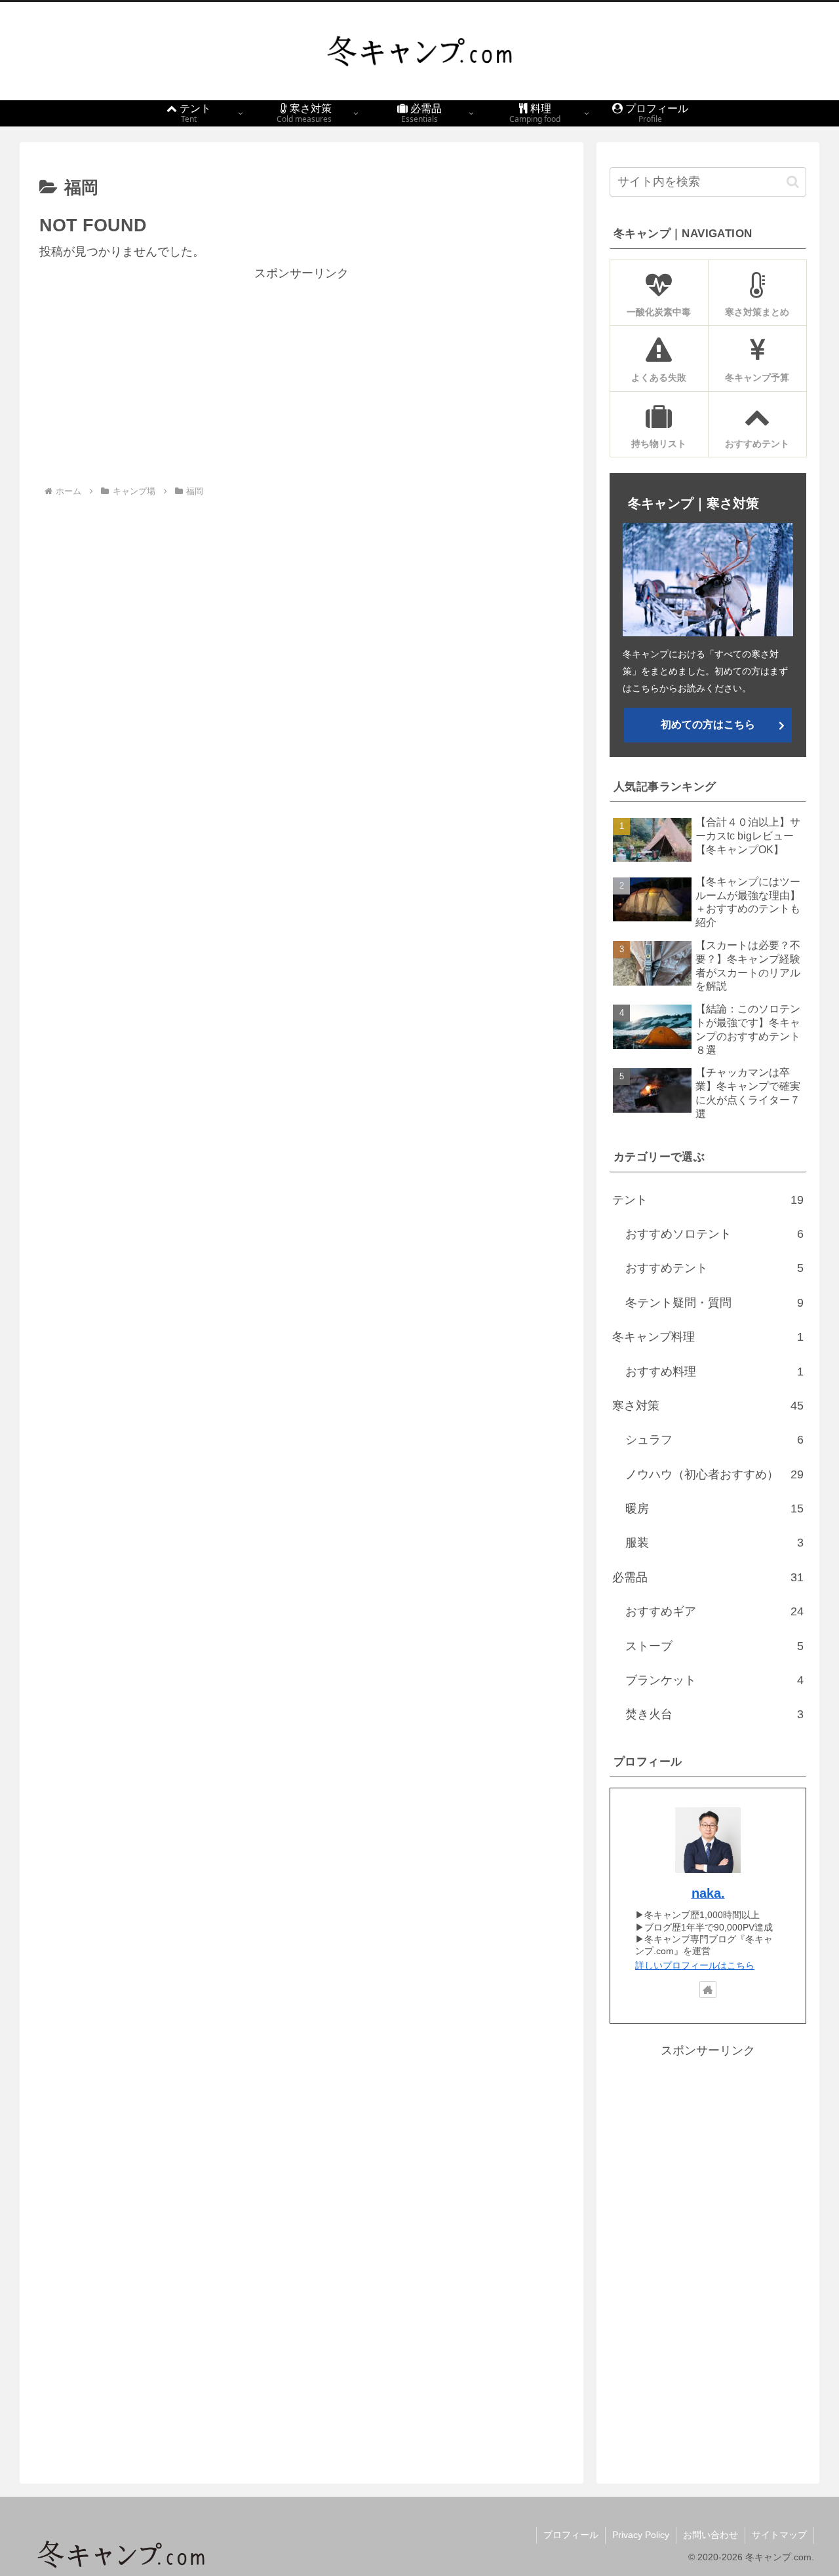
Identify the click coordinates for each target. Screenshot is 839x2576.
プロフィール (571, 2535)
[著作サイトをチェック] (708, 1990)
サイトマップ (779, 2535)
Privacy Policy (641, 2535)
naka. (708, 1893)
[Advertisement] (302, 375)
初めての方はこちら (708, 724)
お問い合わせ (711, 2535)
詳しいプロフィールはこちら (695, 1965)
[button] (793, 182)
